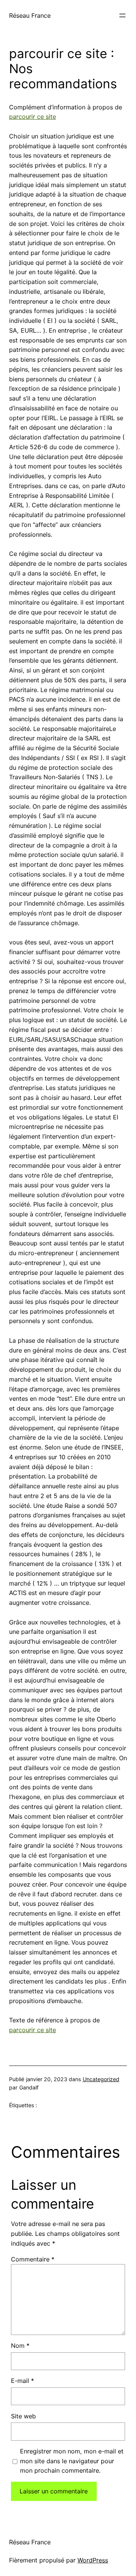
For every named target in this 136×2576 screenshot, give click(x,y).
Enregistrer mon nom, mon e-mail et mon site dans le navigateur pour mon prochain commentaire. (72, 2461)
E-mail (22, 2381)
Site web (23, 2416)
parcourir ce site (32, 117)
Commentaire (33, 2259)
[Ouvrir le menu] (122, 15)
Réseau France (30, 15)
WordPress (93, 2560)
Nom (20, 2346)
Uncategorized (101, 2079)
